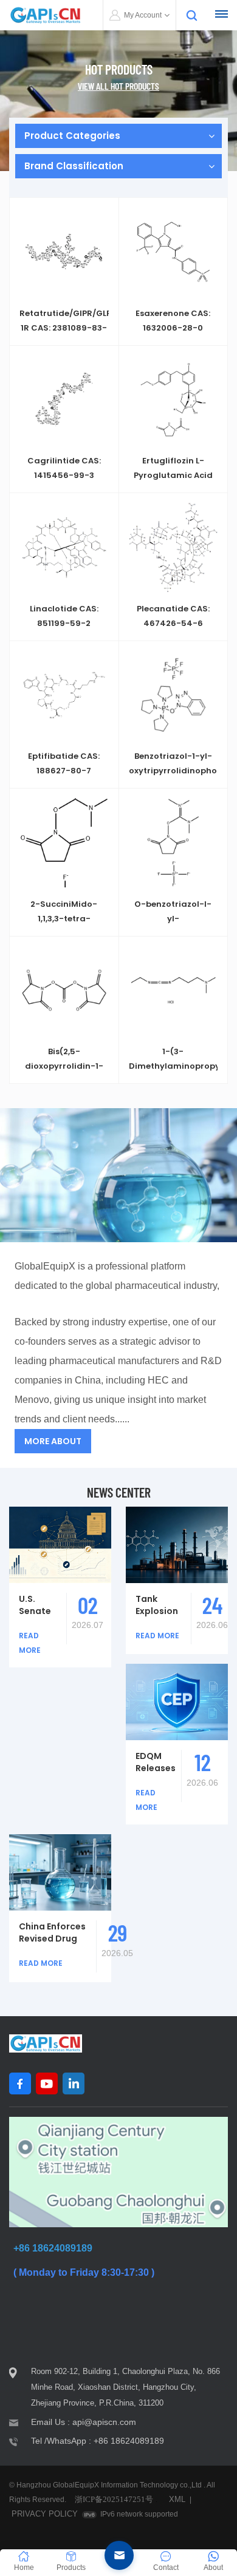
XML (177, 2499)
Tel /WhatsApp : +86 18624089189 (98, 2441)
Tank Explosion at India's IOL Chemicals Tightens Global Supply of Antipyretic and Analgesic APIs (161, 1605)
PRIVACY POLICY (45, 2514)
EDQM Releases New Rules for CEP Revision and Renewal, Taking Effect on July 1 (156, 1762)
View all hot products (118, 86)
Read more (64, 334)
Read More (157, 1636)
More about (53, 1441)
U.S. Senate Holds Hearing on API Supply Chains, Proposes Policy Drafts (40, 1605)
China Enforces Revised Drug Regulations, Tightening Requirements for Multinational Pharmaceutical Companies (55, 1932)
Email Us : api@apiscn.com (84, 2422)
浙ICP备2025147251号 (114, 2499)
